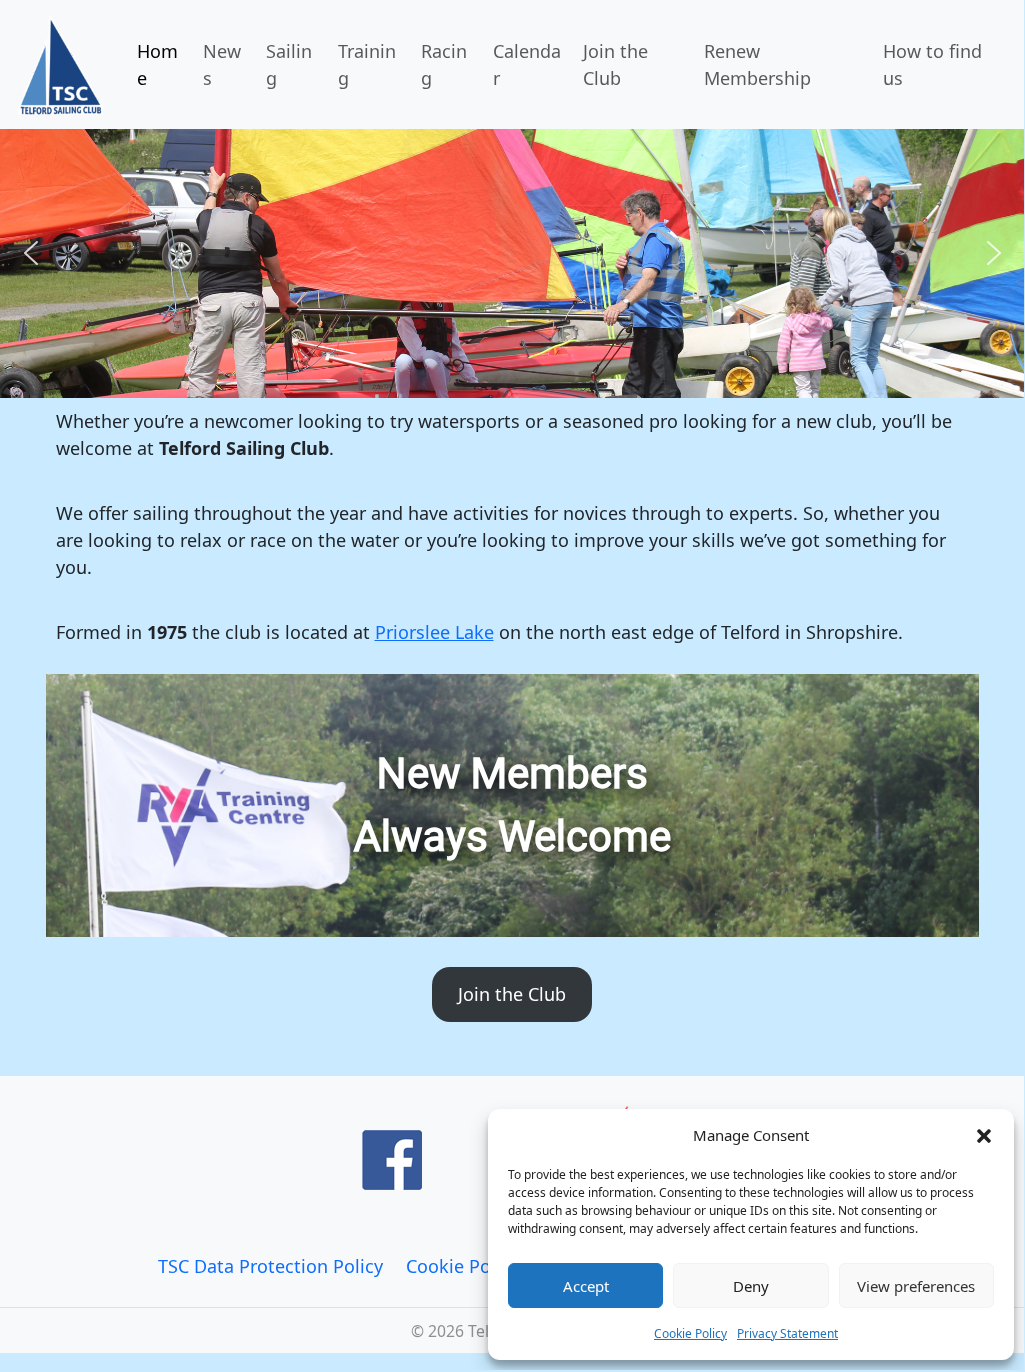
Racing (444, 64)
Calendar (527, 64)
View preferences (916, 1286)
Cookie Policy (690, 1333)
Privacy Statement (787, 1333)
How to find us (932, 64)
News (222, 64)
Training (367, 64)
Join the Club (615, 64)
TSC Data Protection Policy (270, 1266)
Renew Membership (757, 64)
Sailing (289, 64)
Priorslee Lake (434, 632)
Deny (751, 1286)
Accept (586, 1286)
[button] (984, 1135)
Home (157, 64)
